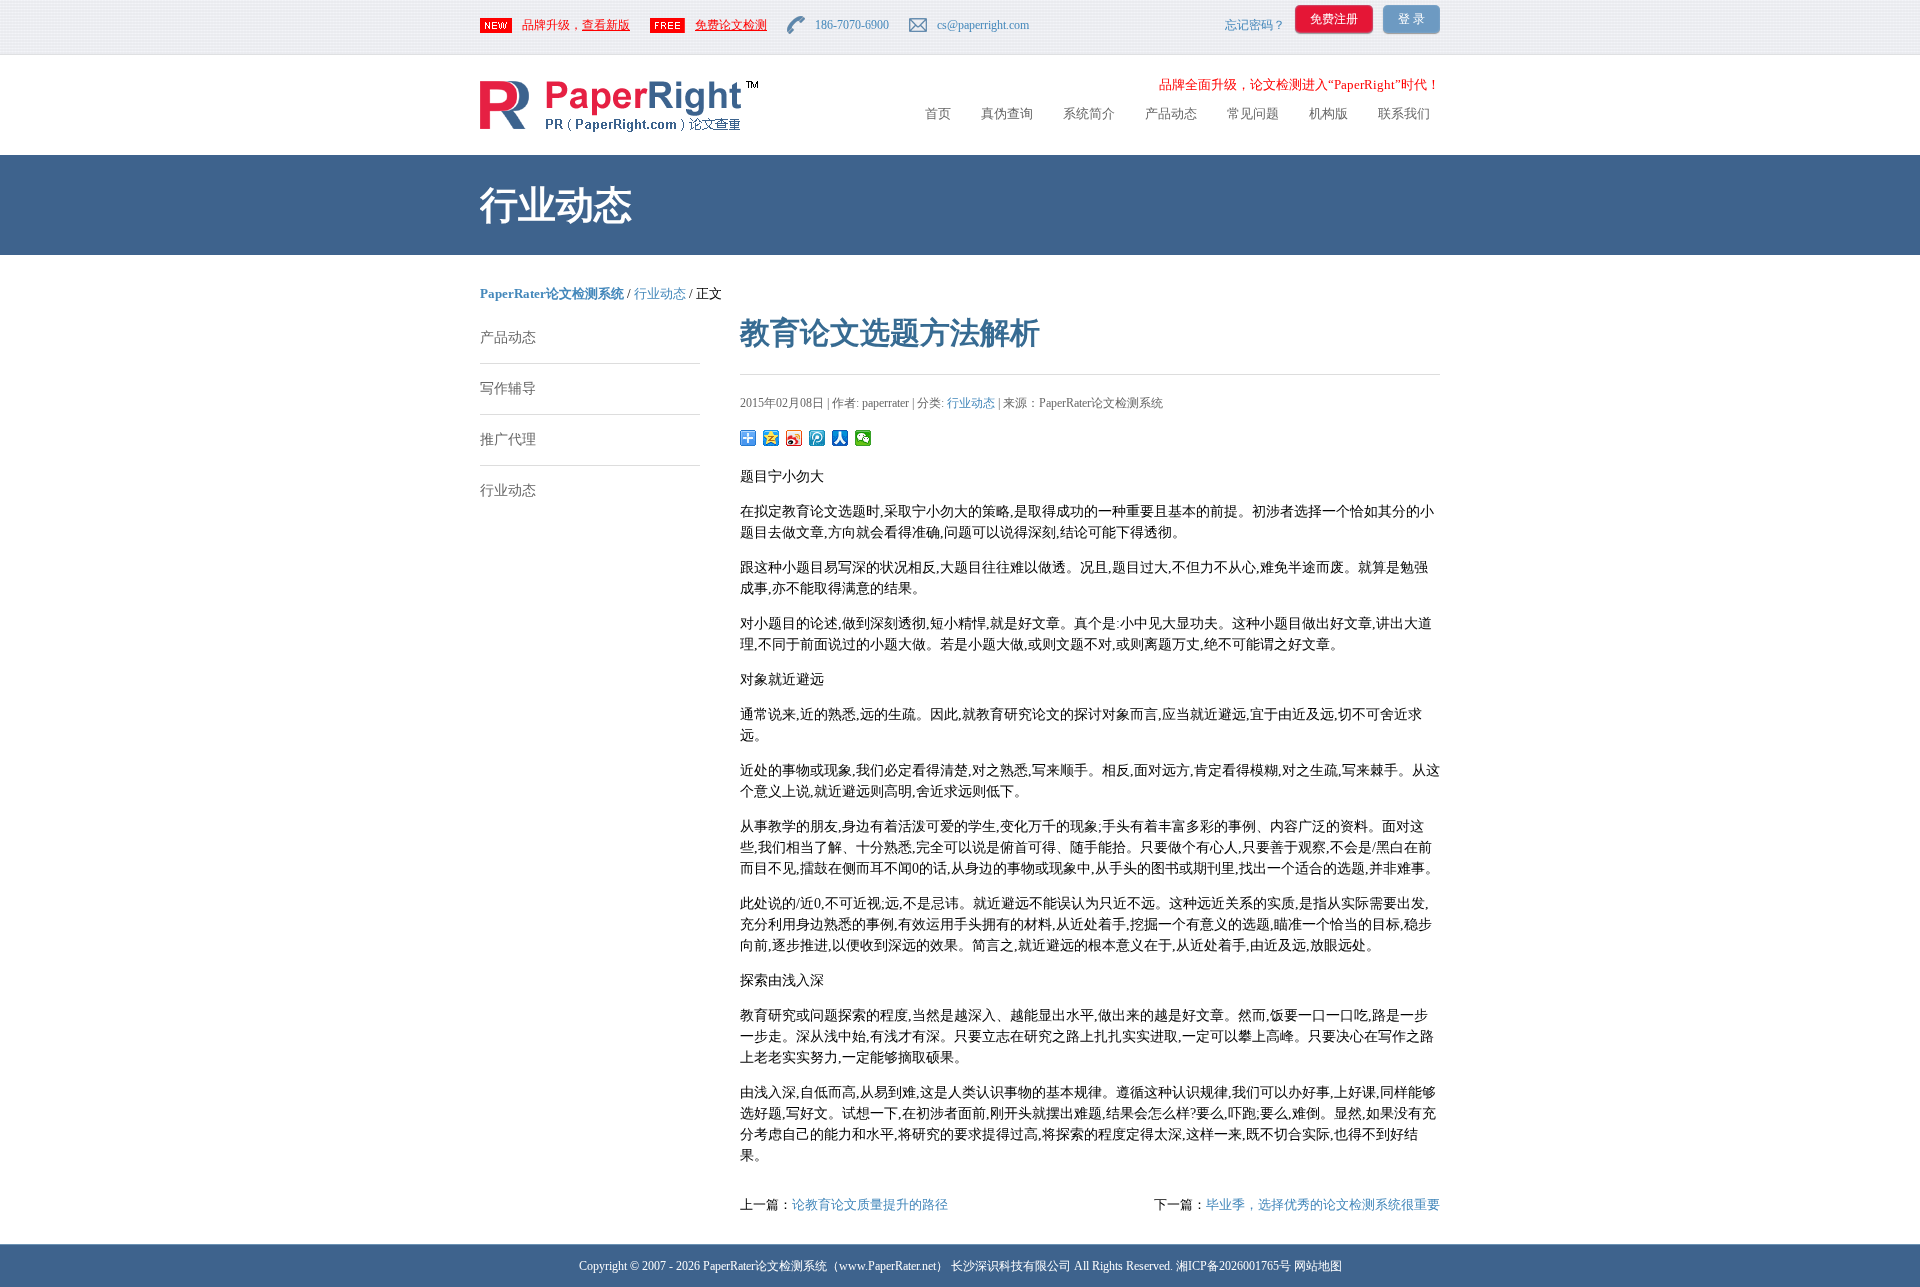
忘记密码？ (1255, 25)
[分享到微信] (863, 438)
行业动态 (660, 293)
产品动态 (1171, 113)
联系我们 (1404, 113)
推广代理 (508, 439)
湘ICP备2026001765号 (1233, 1266)
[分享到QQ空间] (771, 438)
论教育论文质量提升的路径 (870, 1204)
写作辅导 (508, 388)
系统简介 (1089, 113)
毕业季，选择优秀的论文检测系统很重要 (1323, 1204)
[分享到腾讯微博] (817, 438)
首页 (938, 113)
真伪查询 (1007, 113)
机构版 (1328, 113)
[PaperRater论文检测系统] (619, 130)
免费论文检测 (731, 25)
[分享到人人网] (840, 438)
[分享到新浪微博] (794, 438)
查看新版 (606, 25)
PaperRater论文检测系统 (552, 293)
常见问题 (1253, 113)
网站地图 (1318, 1266)
